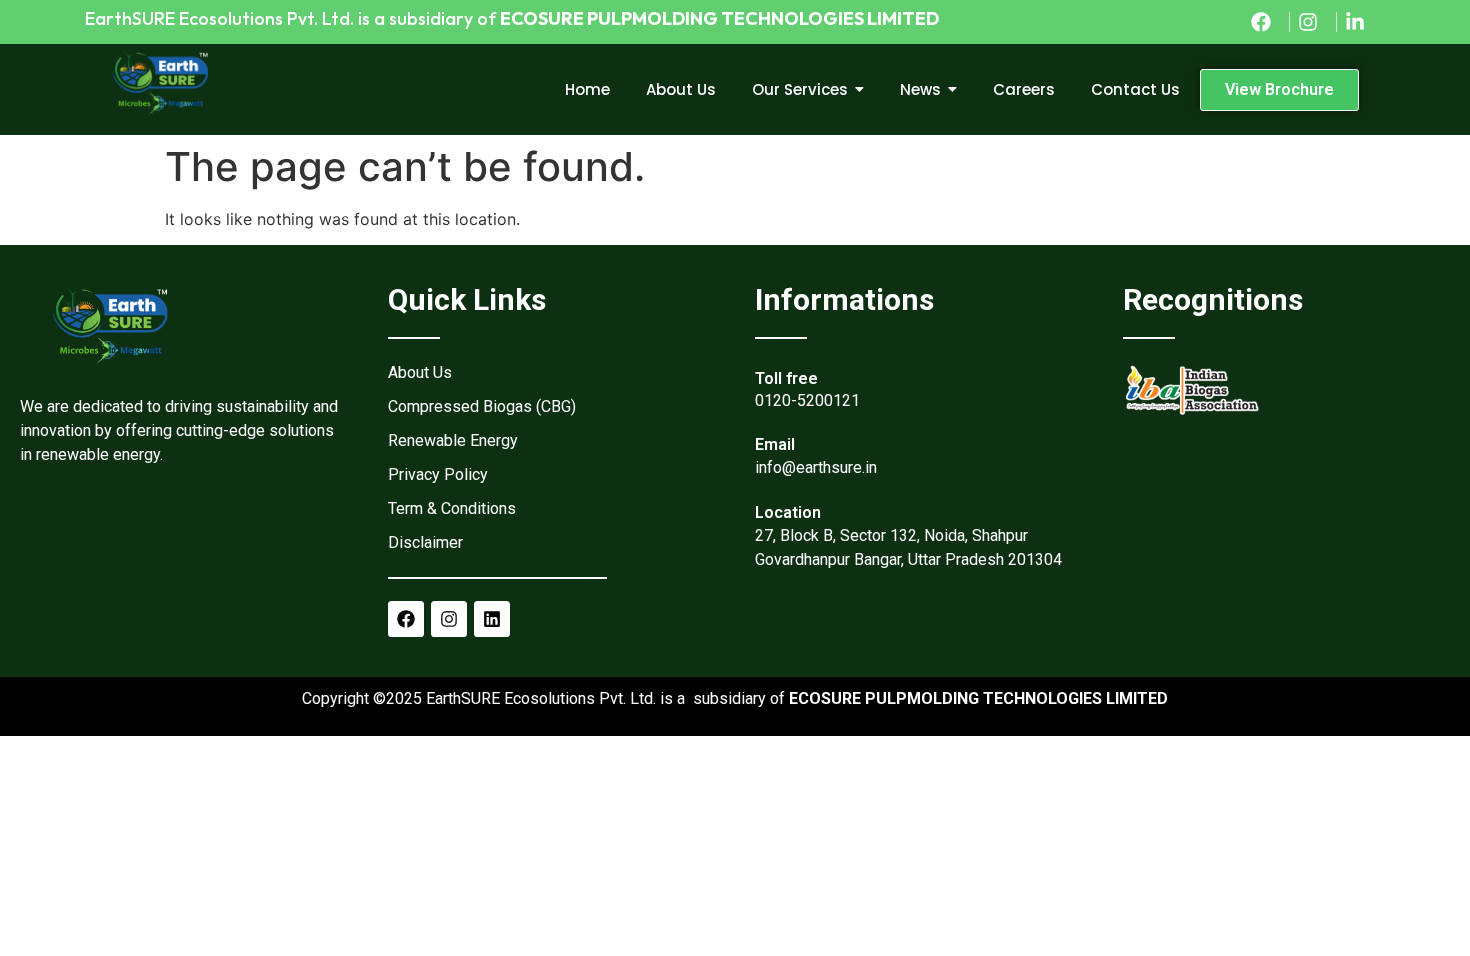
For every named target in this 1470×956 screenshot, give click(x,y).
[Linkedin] (492, 619)
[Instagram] (449, 619)
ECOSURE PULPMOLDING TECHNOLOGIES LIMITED (719, 18)
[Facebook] (406, 619)
